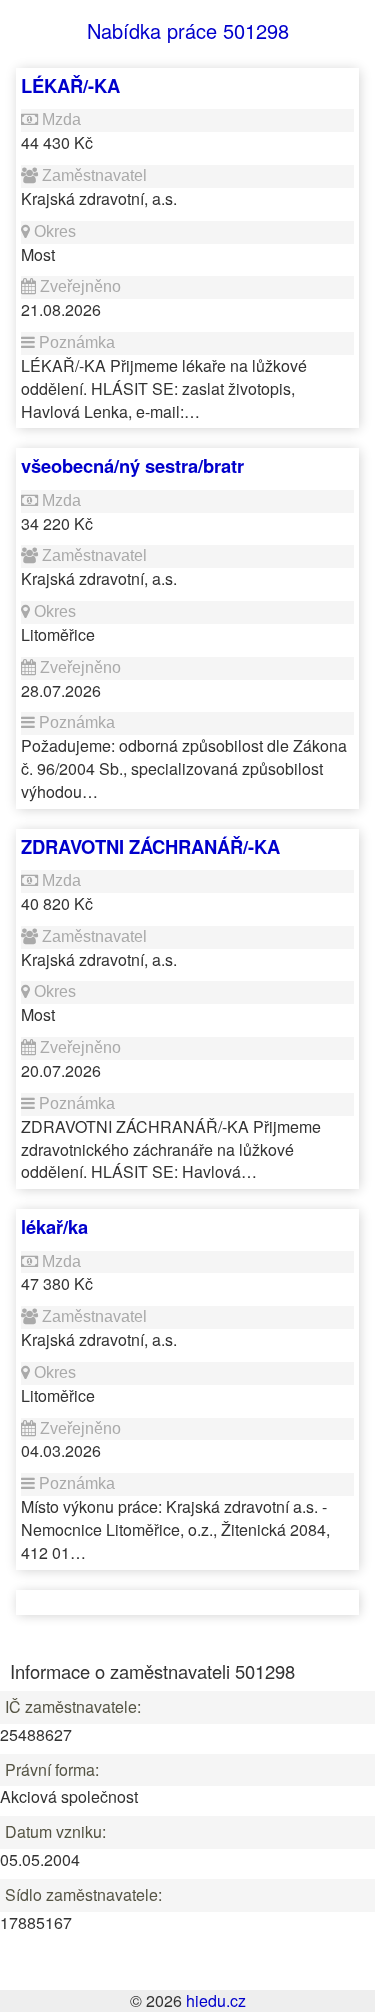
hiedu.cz (216, 2000)
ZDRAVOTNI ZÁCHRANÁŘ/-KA (150, 846)
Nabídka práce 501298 (188, 30)
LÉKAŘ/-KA (70, 85)
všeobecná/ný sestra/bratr (132, 465)
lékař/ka (54, 1226)
